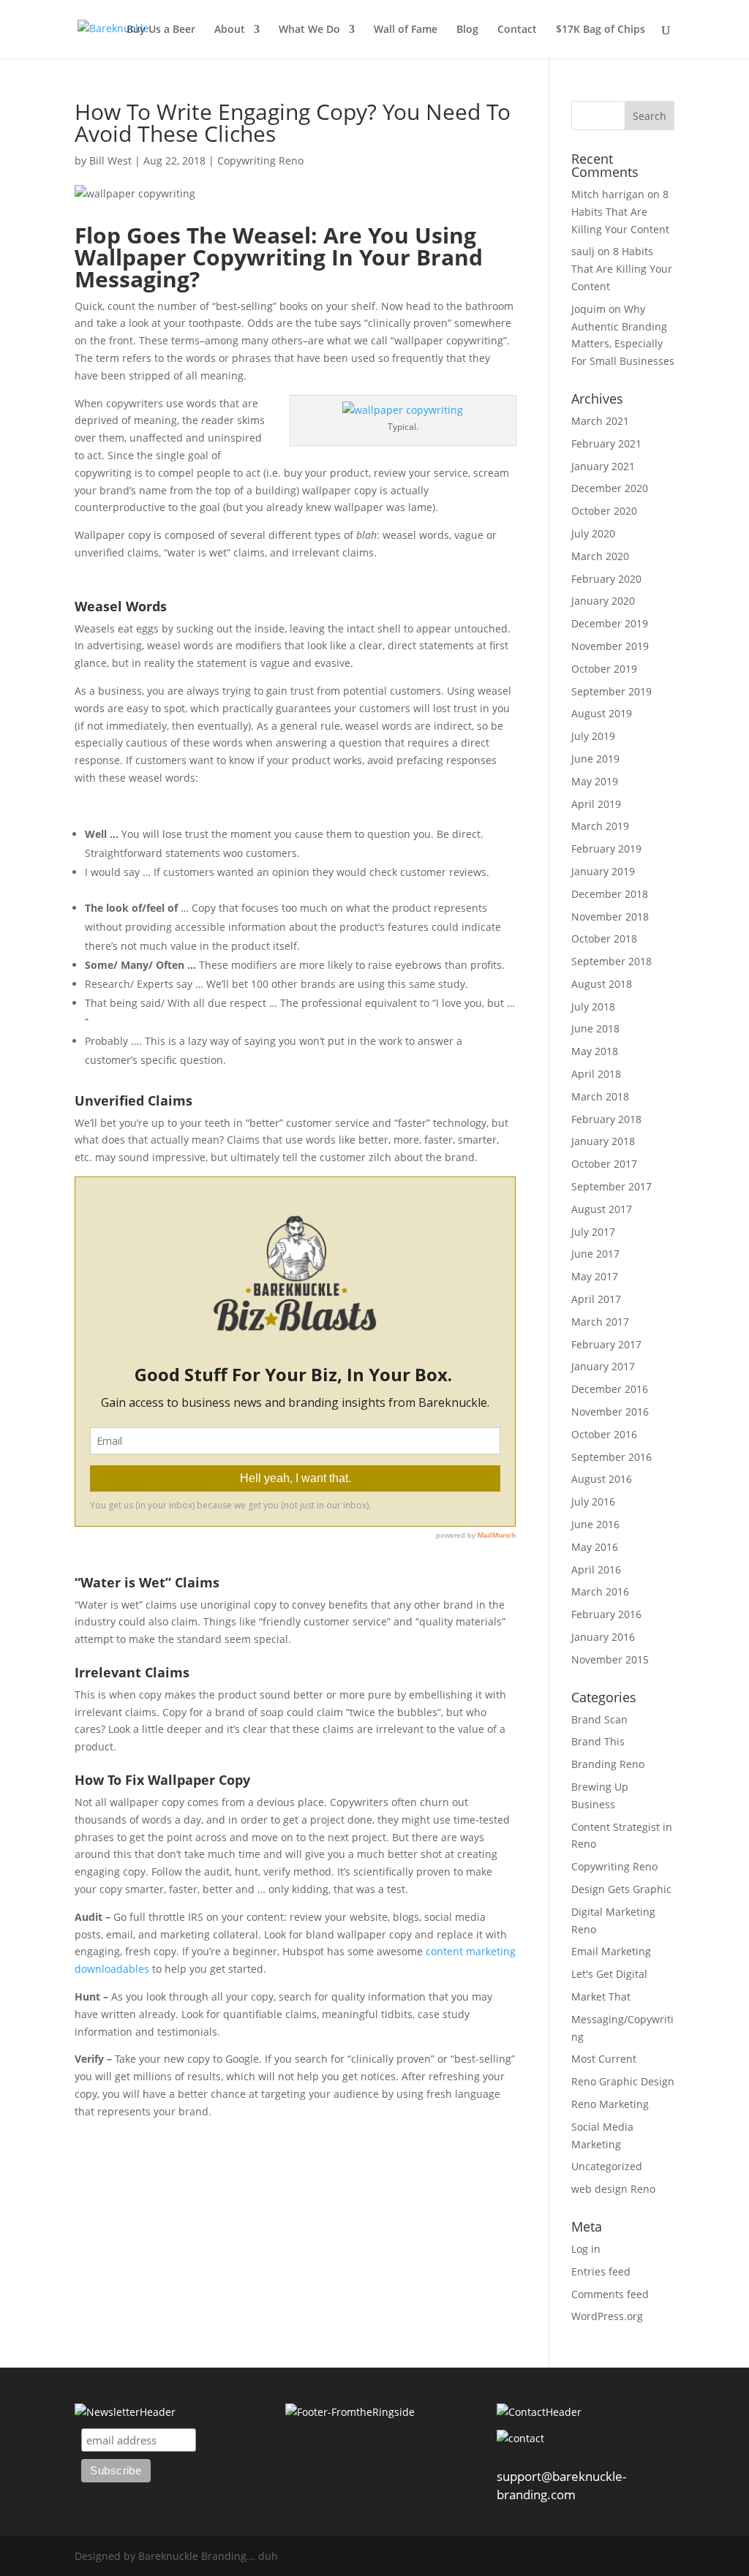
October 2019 (604, 669)
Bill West (110, 160)
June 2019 (595, 759)
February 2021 (606, 443)
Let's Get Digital (609, 1974)
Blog (467, 30)
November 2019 (610, 646)
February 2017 (606, 1344)
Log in (586, 2249)
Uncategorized (607, 2166)
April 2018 (596, 1074)
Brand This (598, 1741)
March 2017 (600, 1322)
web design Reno (613, 2189)
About (230, 30)
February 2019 (606, 849)
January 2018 (603, 1141)
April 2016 (596, 1570)
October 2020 (604, 511)
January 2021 (603, 466)
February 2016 (606, 1614)
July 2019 (593, 736)
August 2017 (602, 1209)
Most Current (604, 2059)
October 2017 (604, 1164)
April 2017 (596, 1299)
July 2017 (593, 1232)
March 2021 (600, 421)
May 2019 (595, 781)
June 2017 (595, 1254)
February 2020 (606, 579)
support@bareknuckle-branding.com (561, 2485)
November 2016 (610, 1412)
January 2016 (603, 1637)
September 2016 (611, 1457)
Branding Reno (608, 1764)
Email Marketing (611, 1951)
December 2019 (610, 623)
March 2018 (600, 1096)
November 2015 (610, 1659)
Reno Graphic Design (623, 2081)
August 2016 (602, 1479)
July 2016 (593, 1502)
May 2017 (595, 1276)
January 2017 (603, 1366)
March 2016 (600, 1591)
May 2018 (595, 1051)
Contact (517, 30)
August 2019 (602, 713)
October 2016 (604, 1434)
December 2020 (610, 488)
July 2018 (593, 1006)
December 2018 (610, 894)
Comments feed (610, 2294)
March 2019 (600, 826)
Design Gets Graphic (621, 1889)
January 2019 (603, 871)
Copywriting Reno (260, 160)
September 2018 (611, 961)
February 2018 (606, 1119)
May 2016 (595, 1547)
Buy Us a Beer (161, 30)
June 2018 (595, 1028)
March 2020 (600, 556)
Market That (601, 1997)
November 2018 (610, 917)
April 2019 (596, 804)
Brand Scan (599, 1719)
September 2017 (611, 1186)
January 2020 (603, 601)
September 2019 (611, 691)
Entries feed (601, 2271)
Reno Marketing (610, 2104)
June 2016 (595, 1524)
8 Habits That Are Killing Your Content (620, 212)
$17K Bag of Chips (601, 30)
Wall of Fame (406, 30)
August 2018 (602, 984)
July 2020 (593, 533)
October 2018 (604, 938)
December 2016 (610, 1389)
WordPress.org (607, 2316)
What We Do (309, 30)
